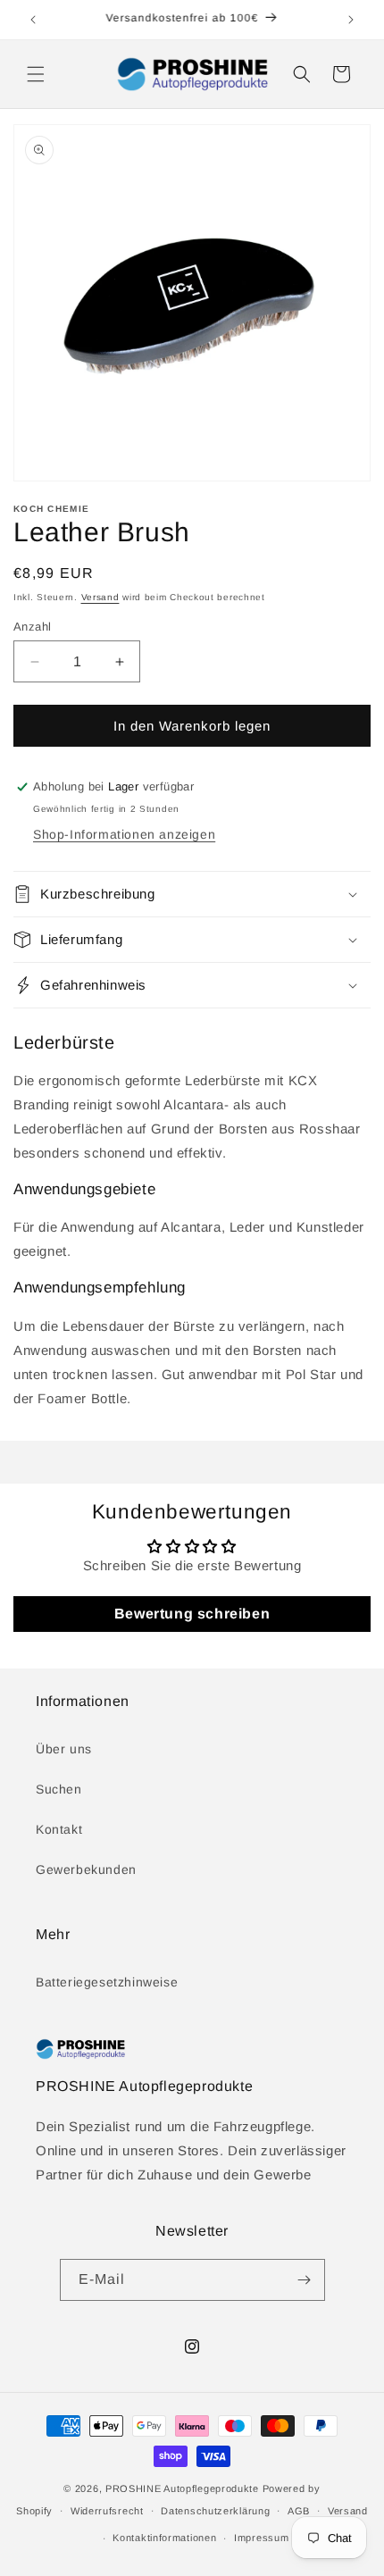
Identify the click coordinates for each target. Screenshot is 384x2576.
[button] (36, 74)
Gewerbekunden (86, 1869)
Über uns (64, 1749)
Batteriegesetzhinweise (107, 1982)
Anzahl (32, 627)
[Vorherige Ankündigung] (33, 20)
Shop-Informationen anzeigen (124, 834)
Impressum (261, 2538)
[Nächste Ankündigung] (351, 20)
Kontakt (59, 1829)
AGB (299, 2511)
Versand (100, 597)
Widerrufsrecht (107, 2511)
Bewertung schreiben (192, 1614)
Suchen (59, 1789)
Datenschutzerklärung (215, 2511)
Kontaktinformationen (164, 2538)
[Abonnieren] (305, 2280)
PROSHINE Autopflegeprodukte (182, 2488)
